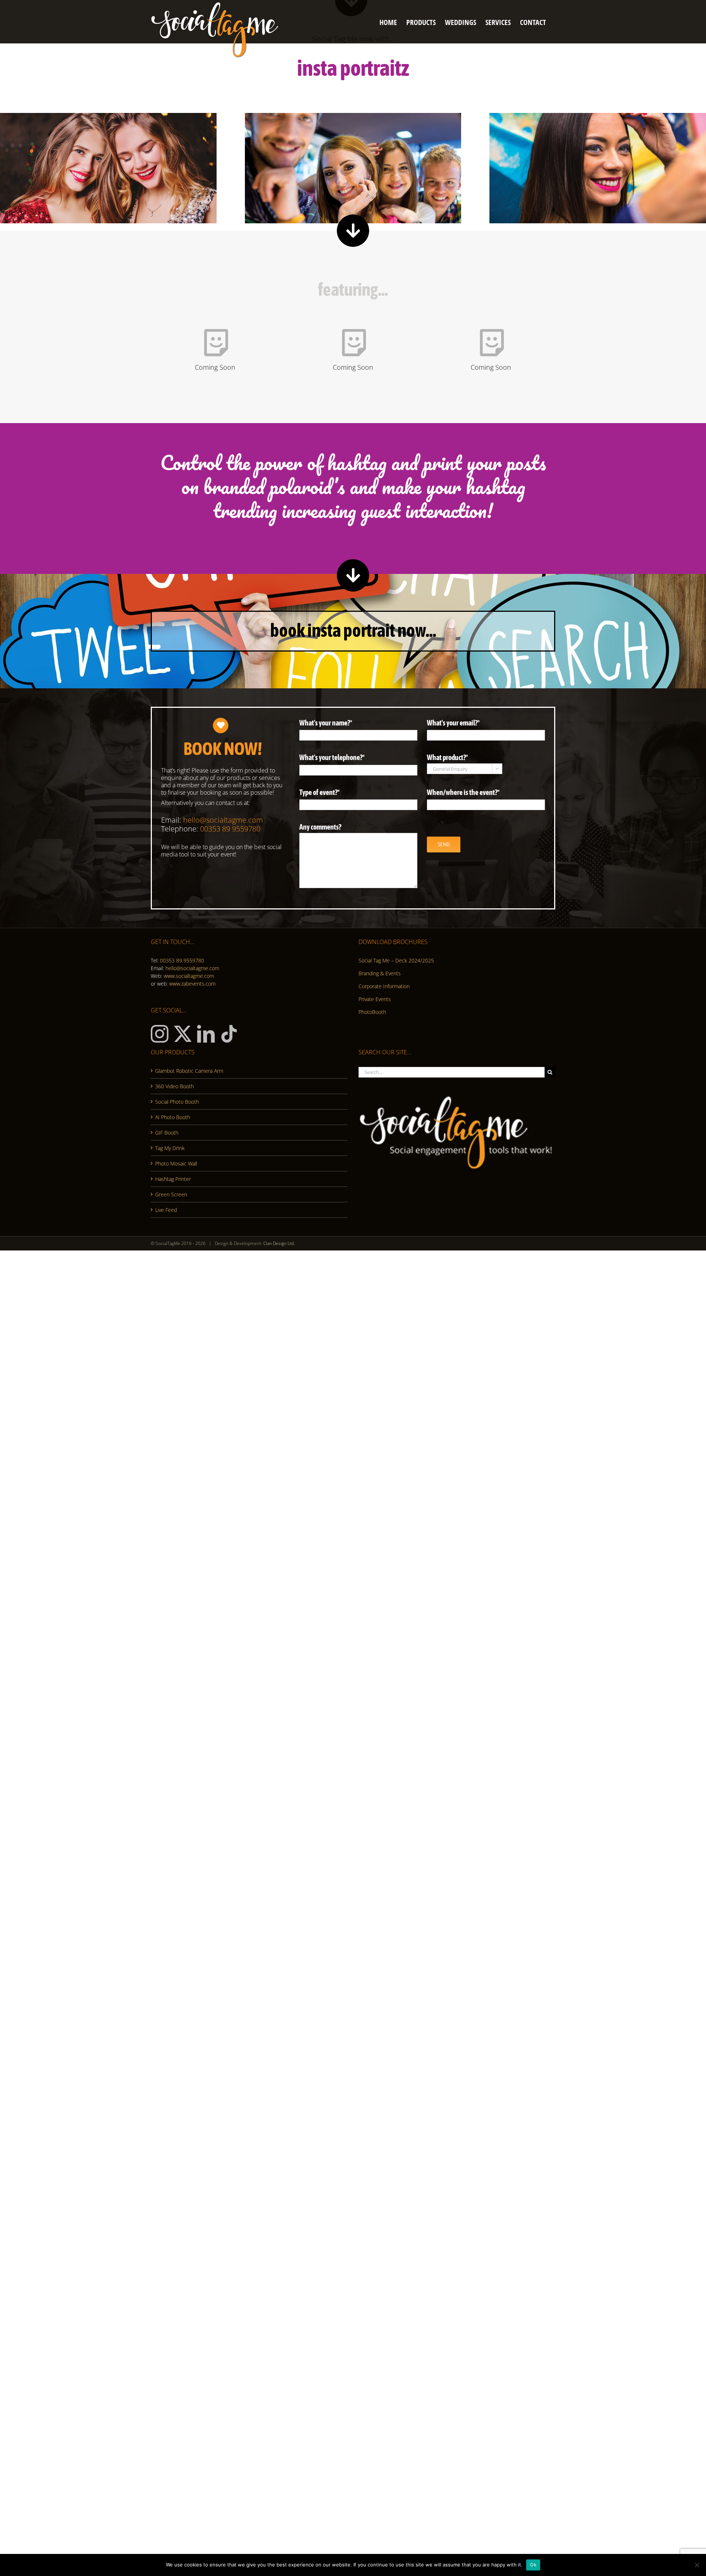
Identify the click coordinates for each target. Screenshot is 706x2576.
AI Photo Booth (173, 1117)
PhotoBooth (372, 1012)
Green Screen (171, 1194)
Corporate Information (384, 986)
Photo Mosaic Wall (176, 1163)
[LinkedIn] (206, 1034)
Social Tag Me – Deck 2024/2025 (396, 960)
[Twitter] (183, 1034)
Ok (533, 2565)
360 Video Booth (174, 1086)
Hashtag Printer (173, 1179)
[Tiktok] (229, 1034)
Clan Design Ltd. (279, 1243)
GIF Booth (167, 1133)
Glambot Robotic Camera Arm (189, 1071)
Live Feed (166, 1210)
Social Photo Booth (177, 1102)
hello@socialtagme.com (192, 968)
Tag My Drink (170, 1148)
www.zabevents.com (192, 984)
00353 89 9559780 (182, 960)
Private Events (375, 999)
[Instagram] (160, 1034)
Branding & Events (380, 973)
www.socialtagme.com (189, 976)
